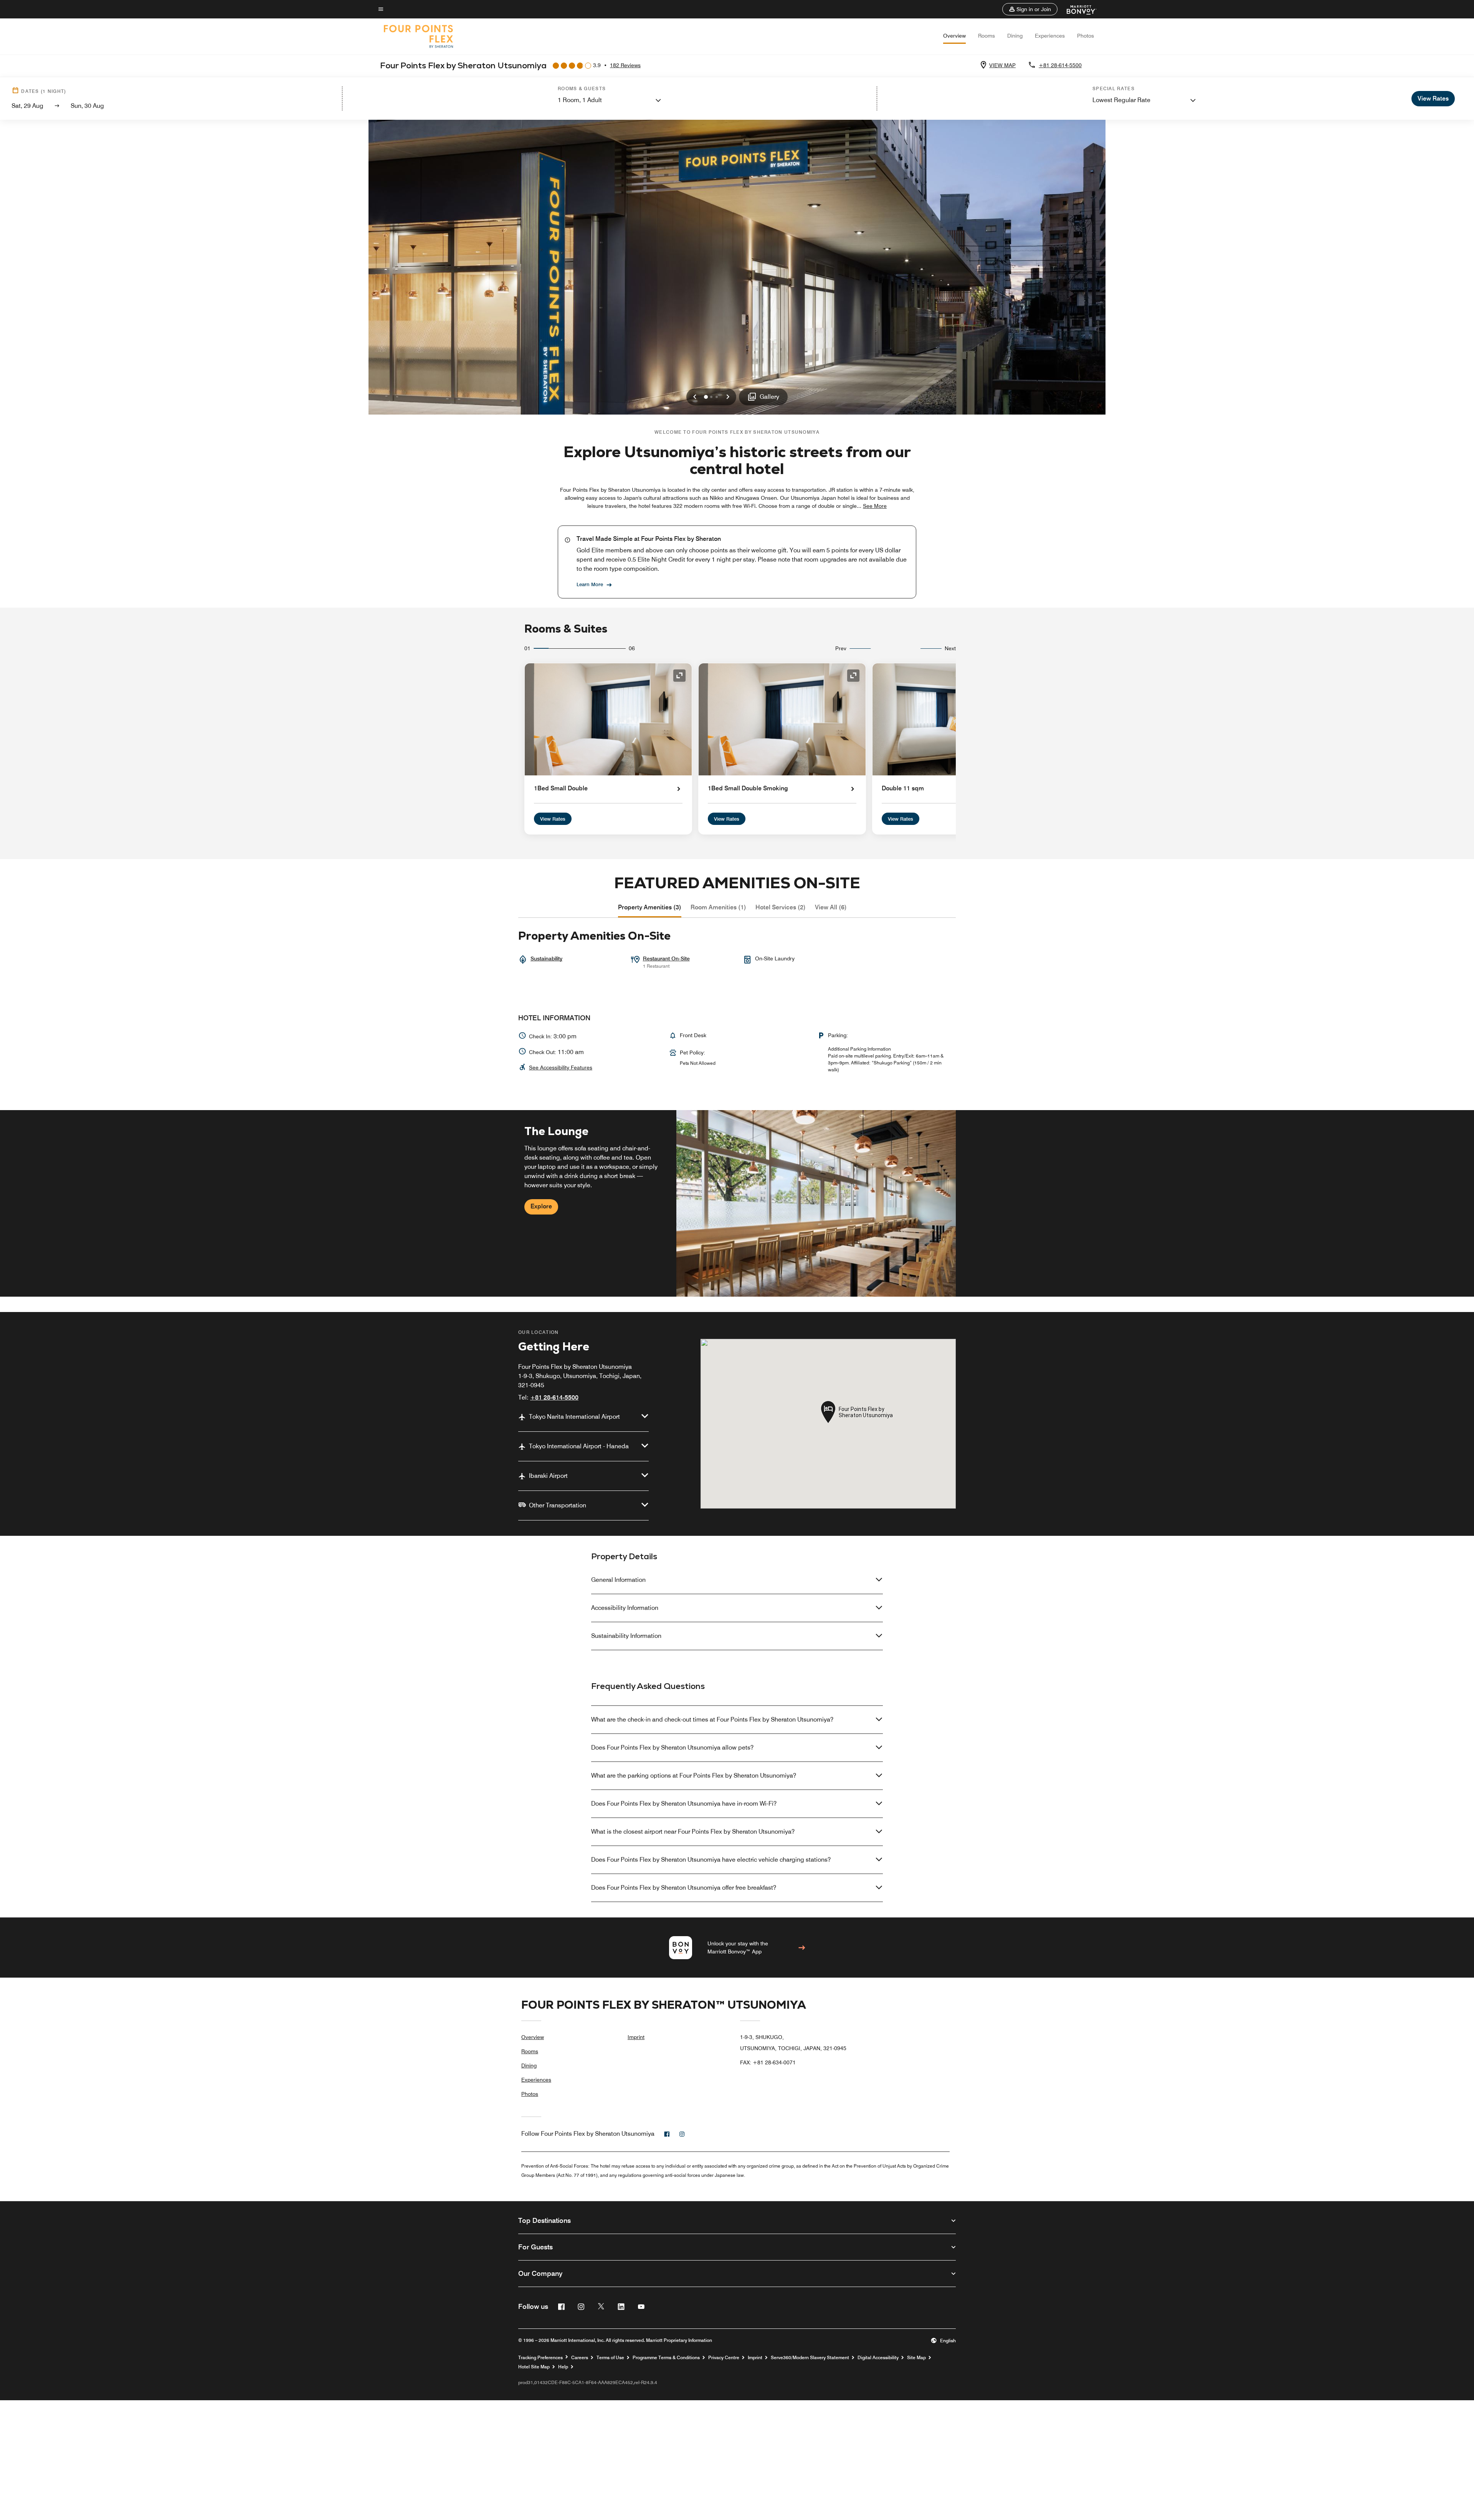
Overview (954, 36)
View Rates (553, 819)
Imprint (636, 2037)
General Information (618, 1580)
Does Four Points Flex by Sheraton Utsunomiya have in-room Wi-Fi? (684, 1804)
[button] (1030, 9)
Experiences (1050, 36)
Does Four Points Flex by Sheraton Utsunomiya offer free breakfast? (684, 1888)
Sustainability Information (626, 1636)
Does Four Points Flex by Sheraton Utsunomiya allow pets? (672, 1747)
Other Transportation (558, 1505)
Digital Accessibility (878, 2358)
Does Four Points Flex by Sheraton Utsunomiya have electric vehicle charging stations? (711, 1860)
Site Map (916, 2358)
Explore (541, 1206)
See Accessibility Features (561, 1067)
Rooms (987, 36)
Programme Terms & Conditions (666, 2358)
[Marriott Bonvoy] (1077, 9)
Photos (1086, 36)
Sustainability (546, 958)
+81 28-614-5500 (1060, 65)
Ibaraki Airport (548, 1476)
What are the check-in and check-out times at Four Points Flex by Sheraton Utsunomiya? (712, 1719)
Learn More (590, 584)
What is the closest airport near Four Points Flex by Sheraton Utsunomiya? (693, 1832)
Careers (580, 2358)
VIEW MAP (1002, 65)
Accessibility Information (625, 1608)
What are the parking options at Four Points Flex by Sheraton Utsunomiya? (694, 1776)
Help (563, 2367)
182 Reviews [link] (625, 65)
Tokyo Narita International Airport (574, 1417)
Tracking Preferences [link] (540, 2358)
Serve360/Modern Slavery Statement (810, 2358)
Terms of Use (610, 2358)
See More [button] (875, 506)
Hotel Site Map (534, 2367)
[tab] (650, 907)
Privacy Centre (724, 2358)
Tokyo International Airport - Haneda (579, 1446)
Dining (1015, 36)
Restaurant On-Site (666, 958)
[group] (737, 1203)
